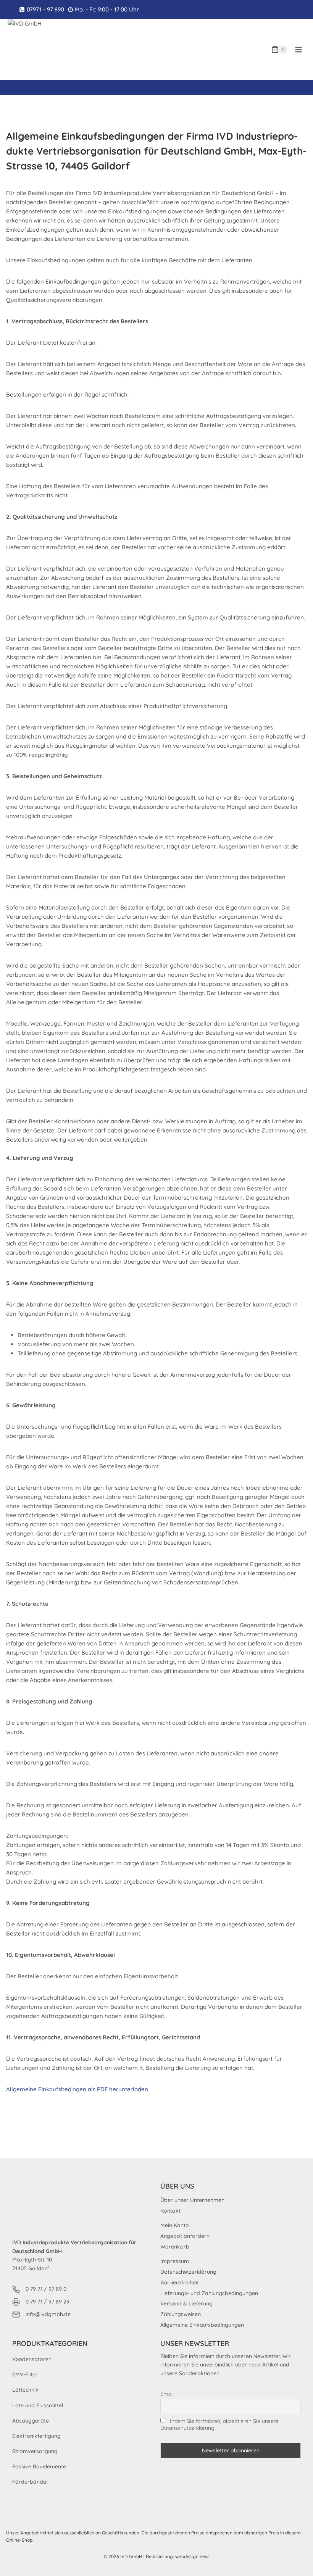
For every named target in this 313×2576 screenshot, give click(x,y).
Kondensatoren (32, 2359)
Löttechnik (25, 2390)
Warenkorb (175, 2247)
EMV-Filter (25, 2374)
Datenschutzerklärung (188, 2272)
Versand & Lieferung (186, 2303)
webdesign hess (192, 2556)
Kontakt (170, 2211)
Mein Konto (175, 2225)
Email (167, 2394)
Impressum (175, 2261)
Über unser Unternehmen (192, 2200)
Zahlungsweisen (181, 2314)
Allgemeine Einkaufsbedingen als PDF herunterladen (77, 2089)
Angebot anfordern (185, 2236)
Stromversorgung (35, 2451)
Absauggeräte (31, 2421)
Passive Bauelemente (39, 2466)
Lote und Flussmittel (38, 2405)
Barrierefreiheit (180, 2282)
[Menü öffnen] (298, 49)
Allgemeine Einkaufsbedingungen (202, 2325)
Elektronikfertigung (36, 2436)
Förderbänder (30, 2482)
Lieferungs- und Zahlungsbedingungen (209, 2293)
